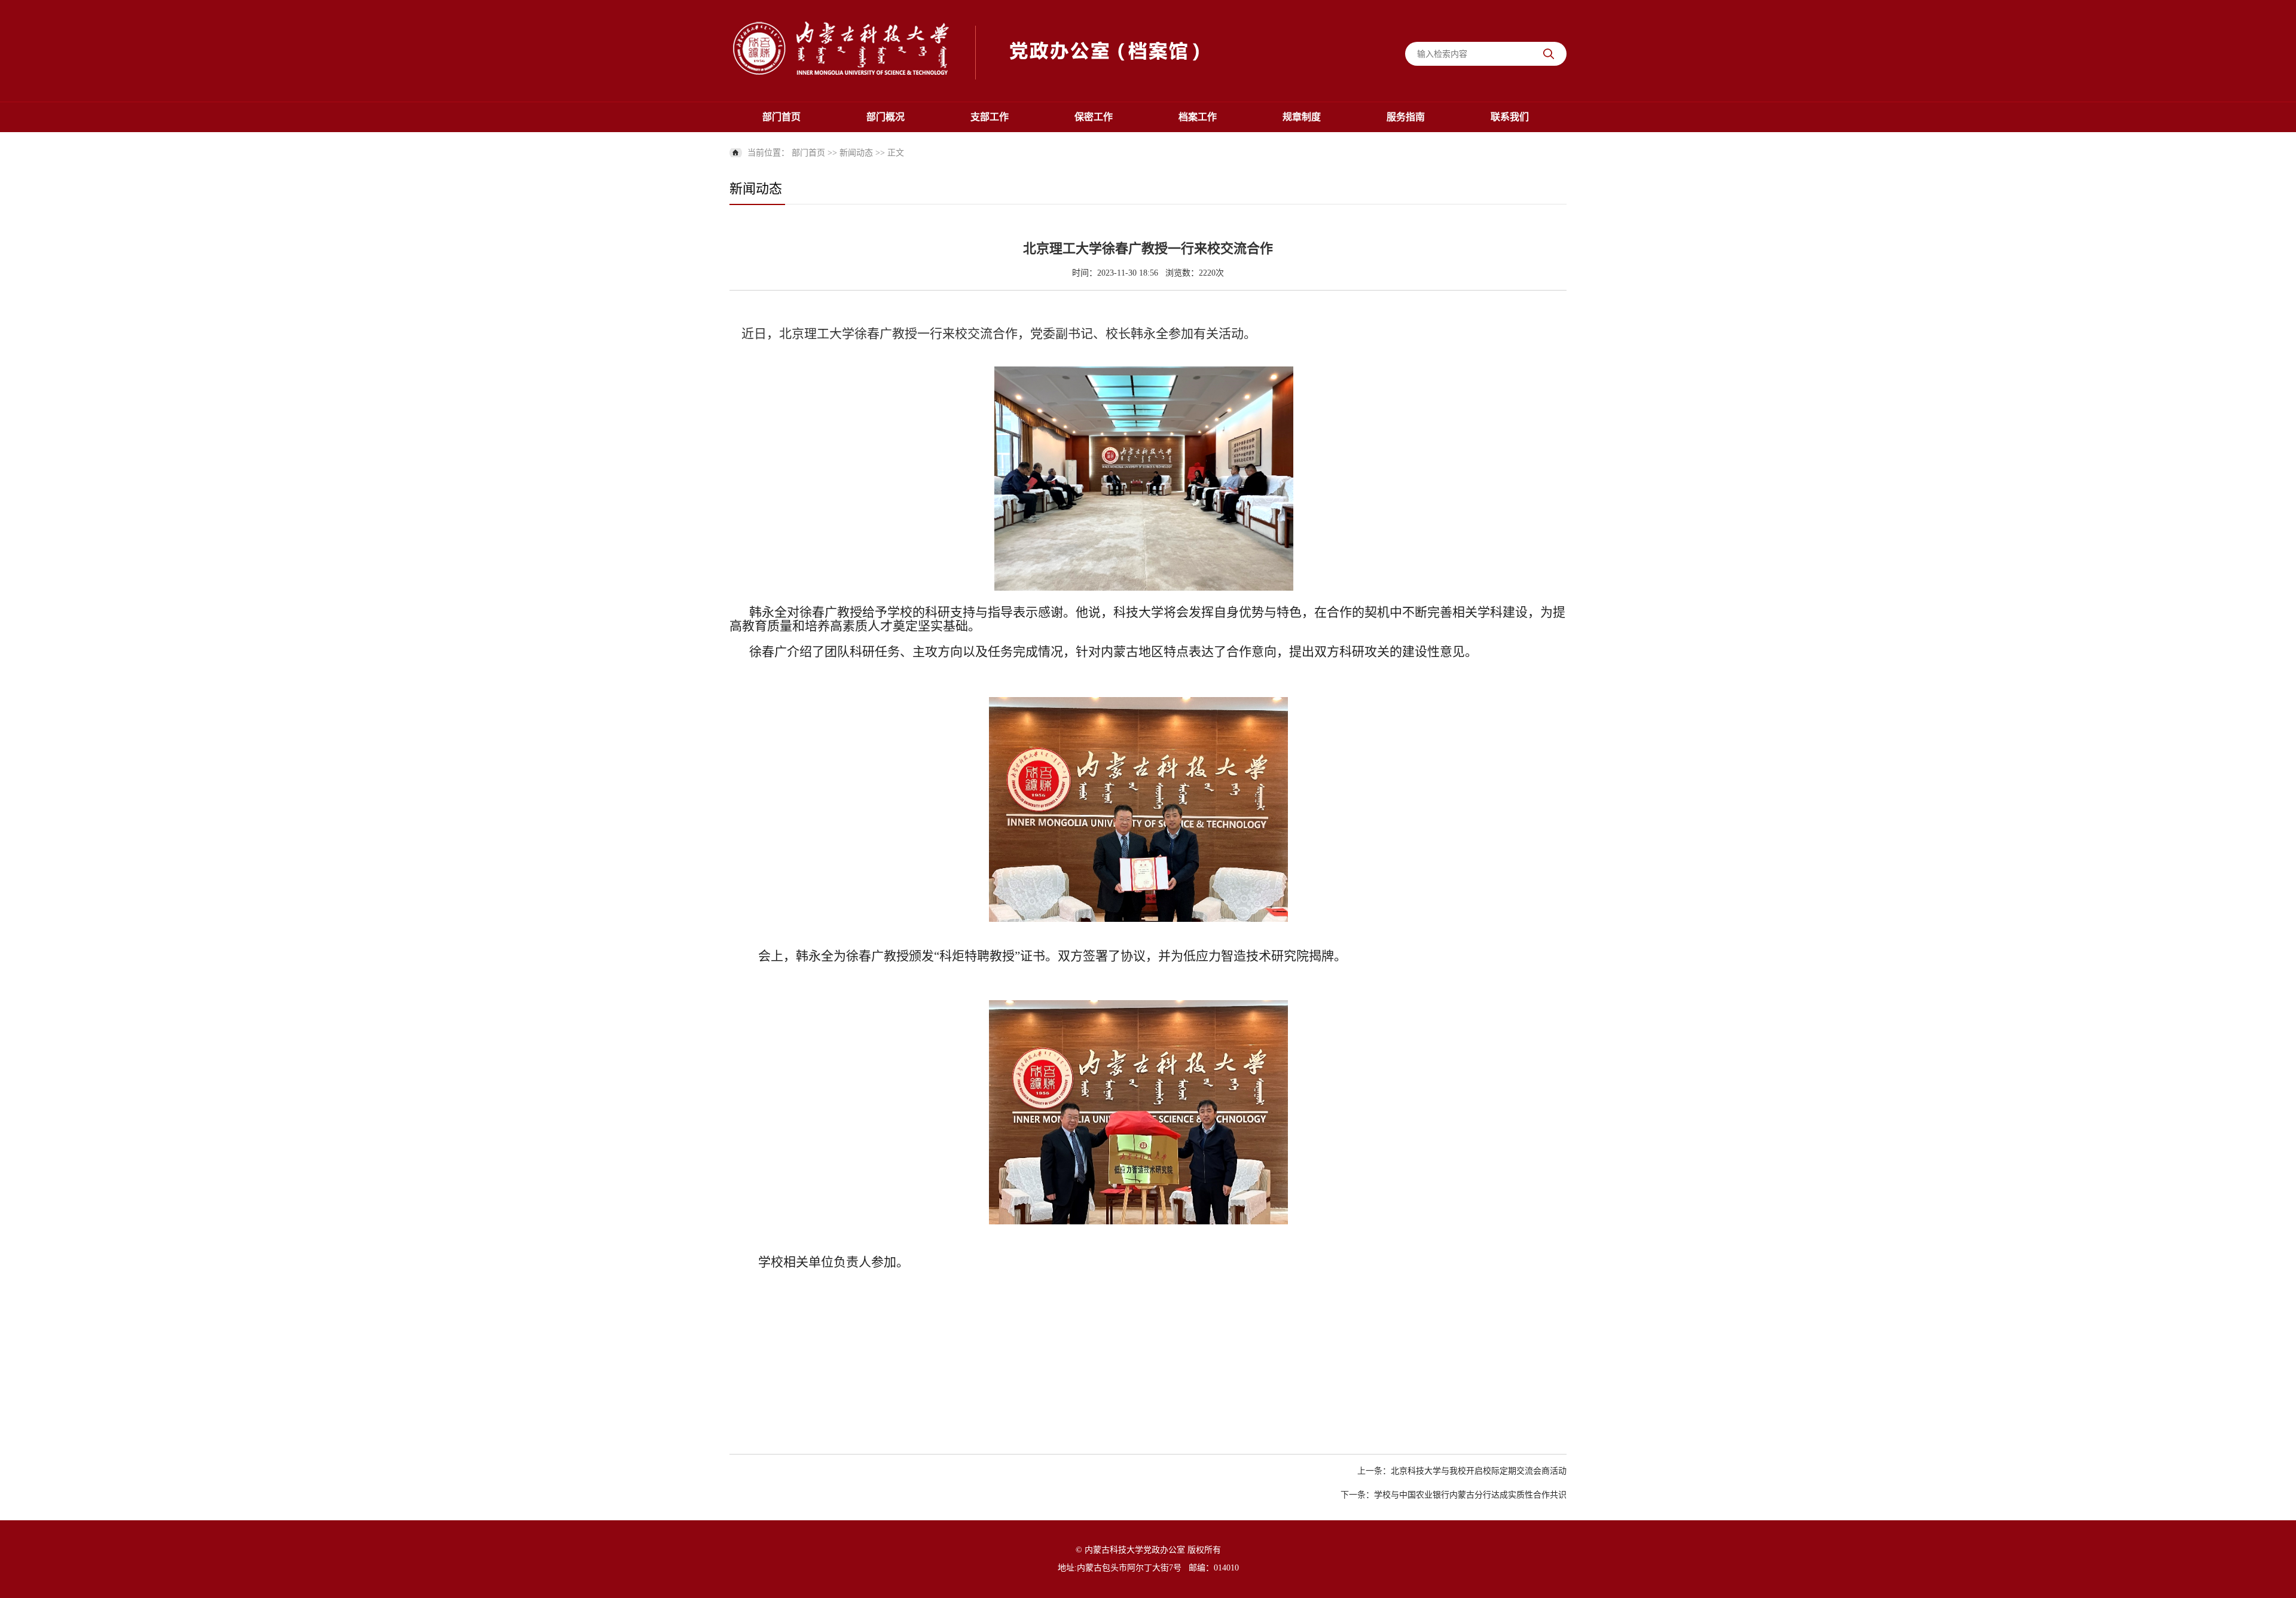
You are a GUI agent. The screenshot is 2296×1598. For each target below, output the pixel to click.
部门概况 (886, 117)
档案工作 (1198, 117)
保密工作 (1094, 117)
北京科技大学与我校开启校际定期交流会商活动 (1479, 1471)
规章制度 (1302, 117)
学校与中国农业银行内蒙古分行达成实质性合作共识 (1470, 1495)
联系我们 (1510, 117)
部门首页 (781, 117)
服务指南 (1406, 117)
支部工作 (990, 117)
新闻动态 (856, 153)
